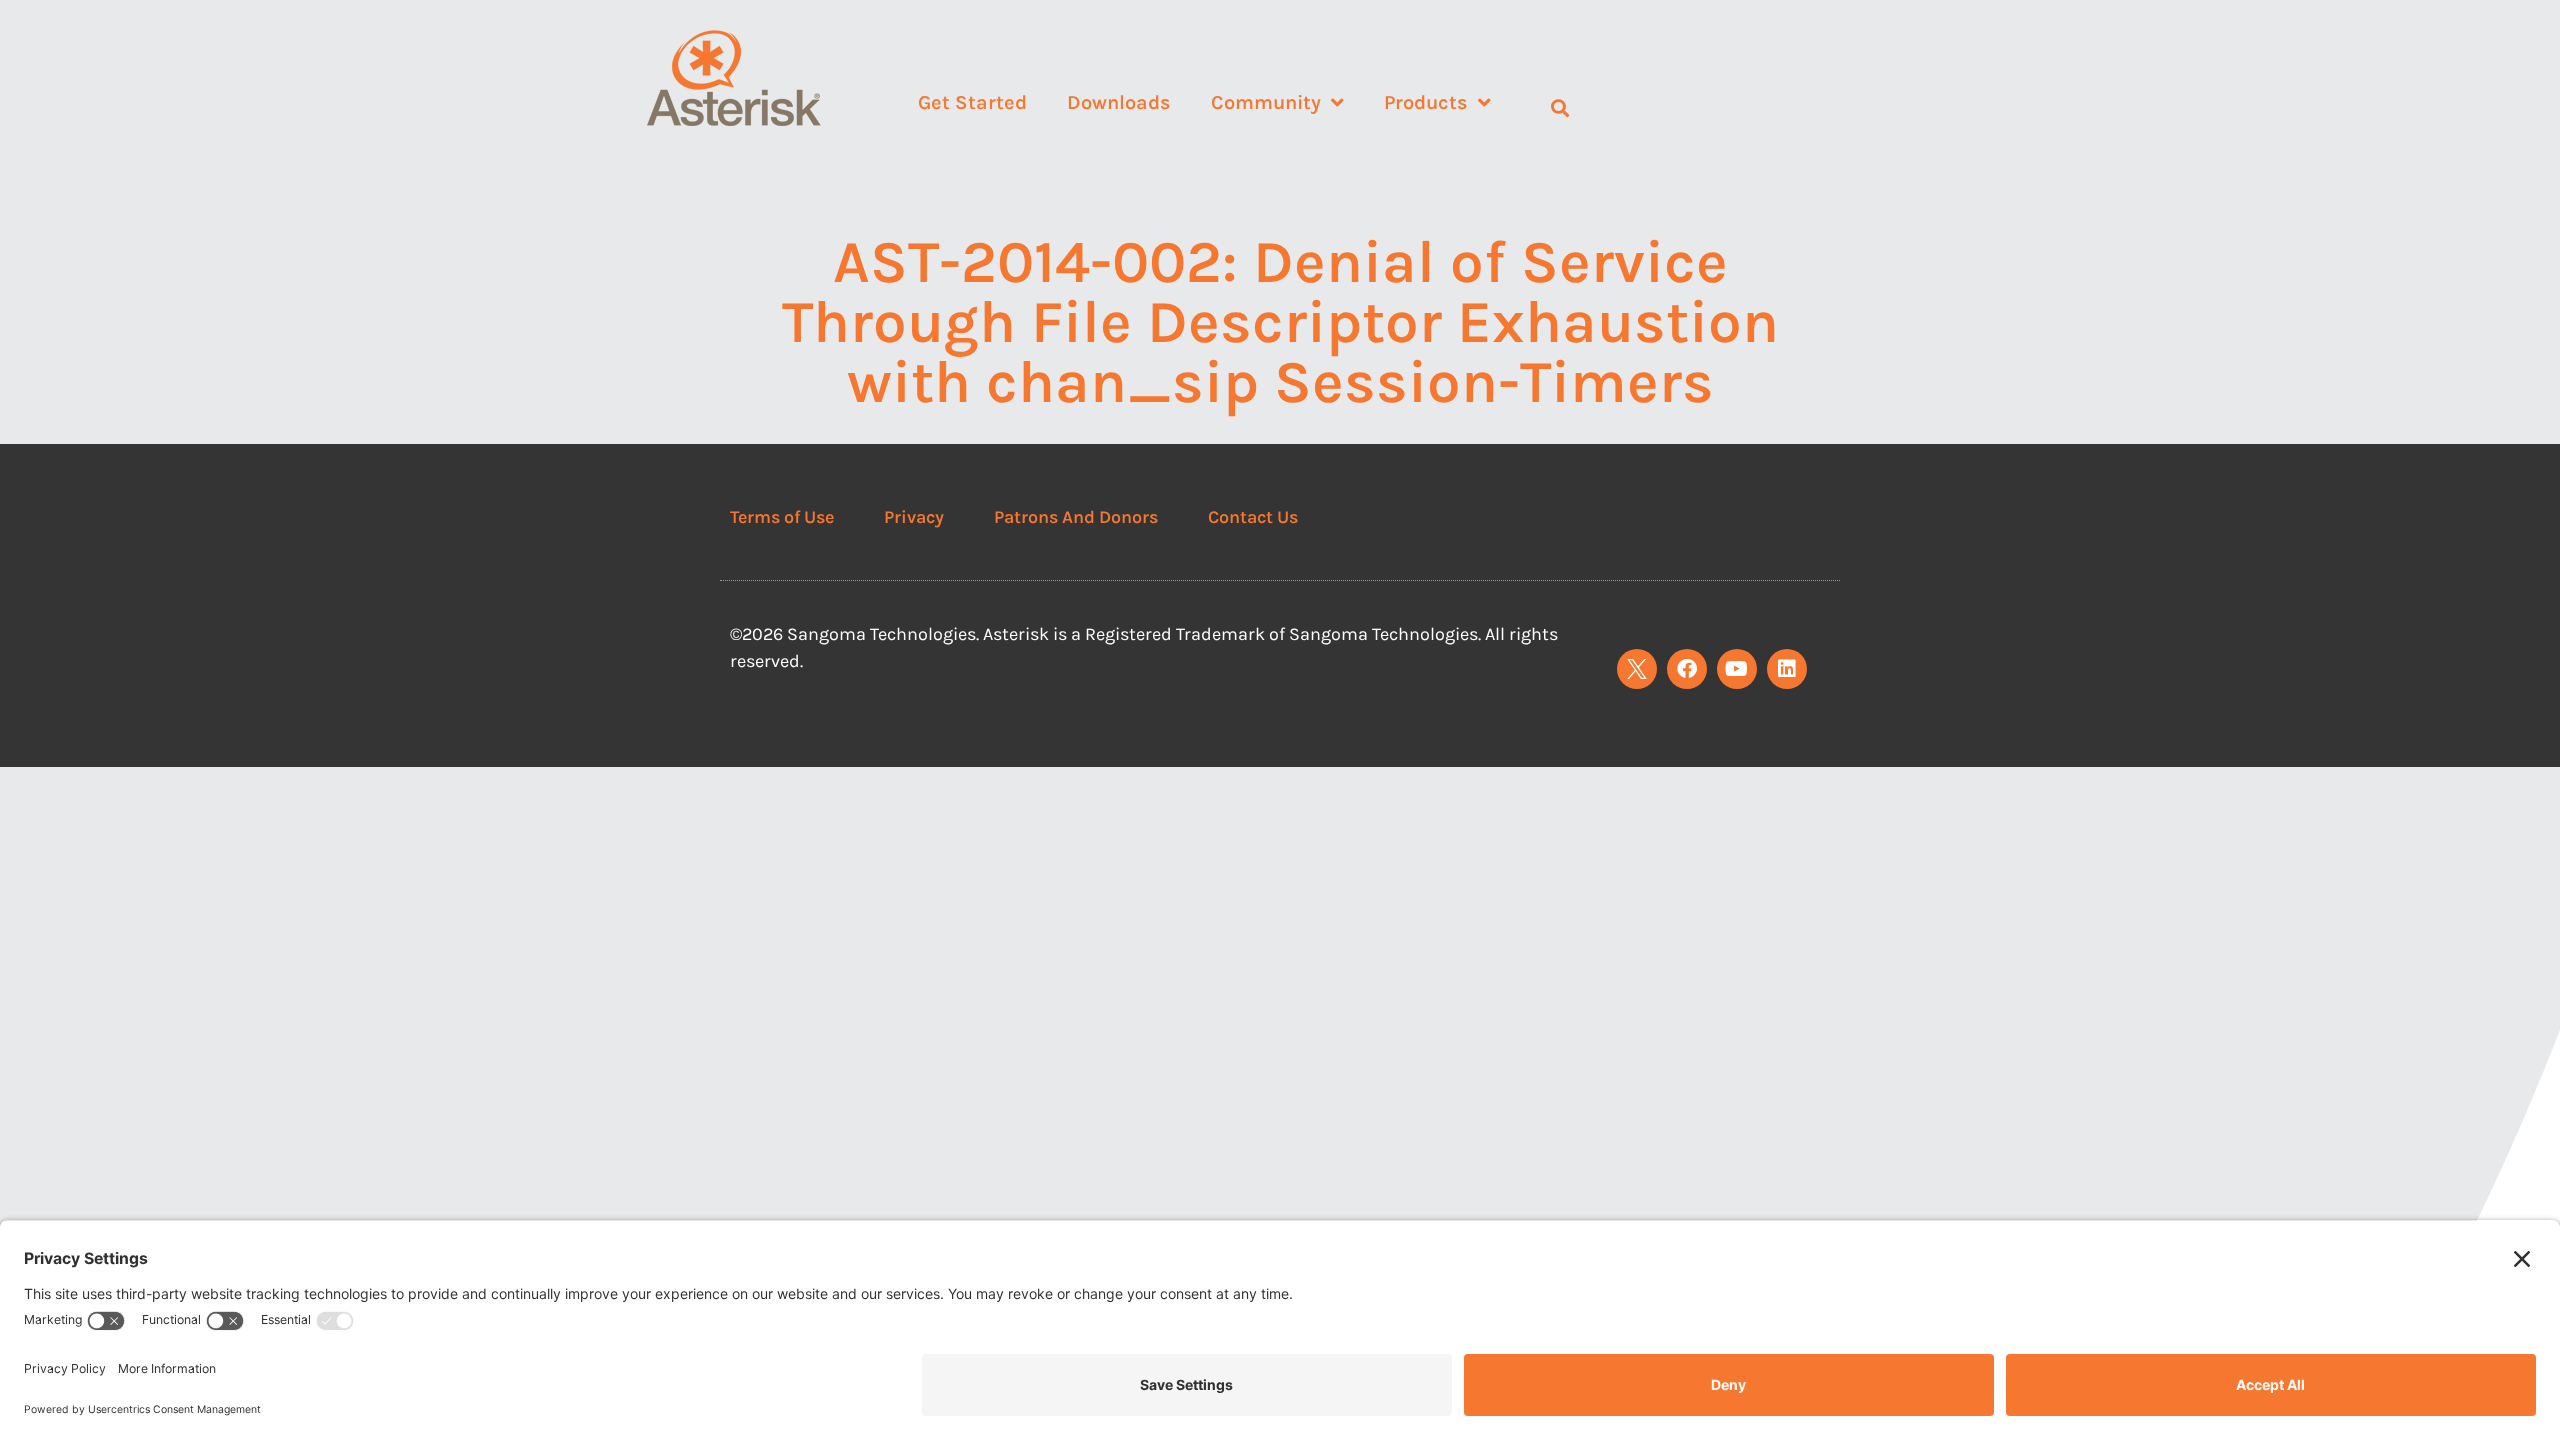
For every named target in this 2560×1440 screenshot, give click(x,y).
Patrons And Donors (1076, 517)
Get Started (972, 102)
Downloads (1119, 102)
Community (1266, 102)
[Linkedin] (1787, 669)
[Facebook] (1687, 669)
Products (1426, 102)
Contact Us (1253, 517)
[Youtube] (1737, 669)
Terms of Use (782, 517)
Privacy (914, 517)
